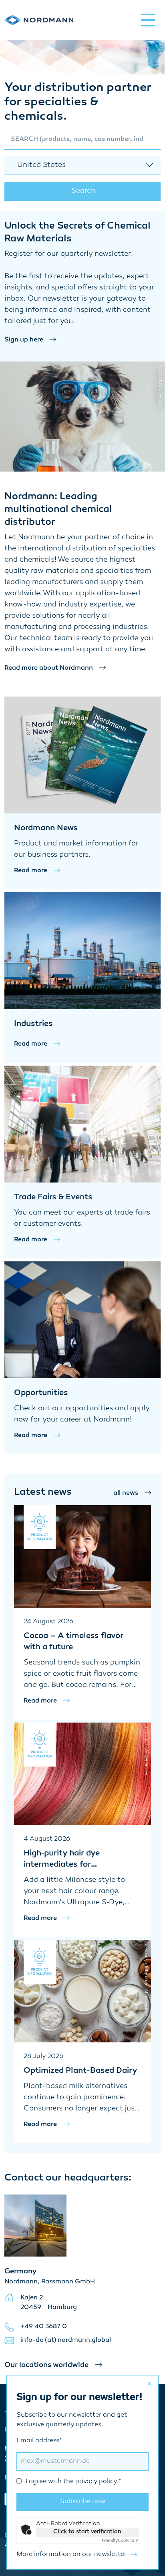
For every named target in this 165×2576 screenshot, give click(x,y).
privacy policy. (97, 2482)
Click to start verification (87, 2532)
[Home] (39, 20)
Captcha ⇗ (120, 2541)
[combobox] (82, 140)
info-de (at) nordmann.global (66, 2340)
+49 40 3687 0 (44, 2327)
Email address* (69, 2461)
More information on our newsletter (71, 2555)
